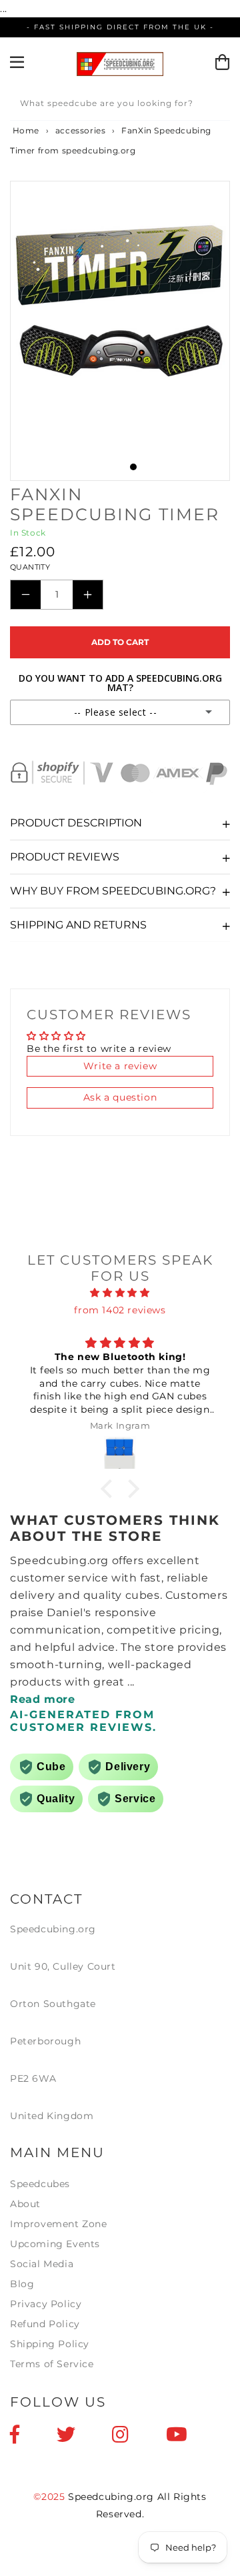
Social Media (42, 2264)
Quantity (30, 567)
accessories (81, 130)
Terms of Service (52, 2364)
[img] (120, 1293)
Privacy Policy (46, 2304)
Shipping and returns (78, 925)
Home (25, 130)
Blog (22, 2284)
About (25, 2204)
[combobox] (120, 106)
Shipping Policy (50, 2344)
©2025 (51, 2497)
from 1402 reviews (120, 1310)
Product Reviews (65, 857)
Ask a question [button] (120, 1097)
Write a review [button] (120, 1066)
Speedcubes (40, 2184)
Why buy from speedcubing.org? (113, 891)
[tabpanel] (120, 296)
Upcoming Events (55, 2244)
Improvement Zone (59, 2224)
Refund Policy (45, 2324)
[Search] (215, 105)
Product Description (76, 823)
